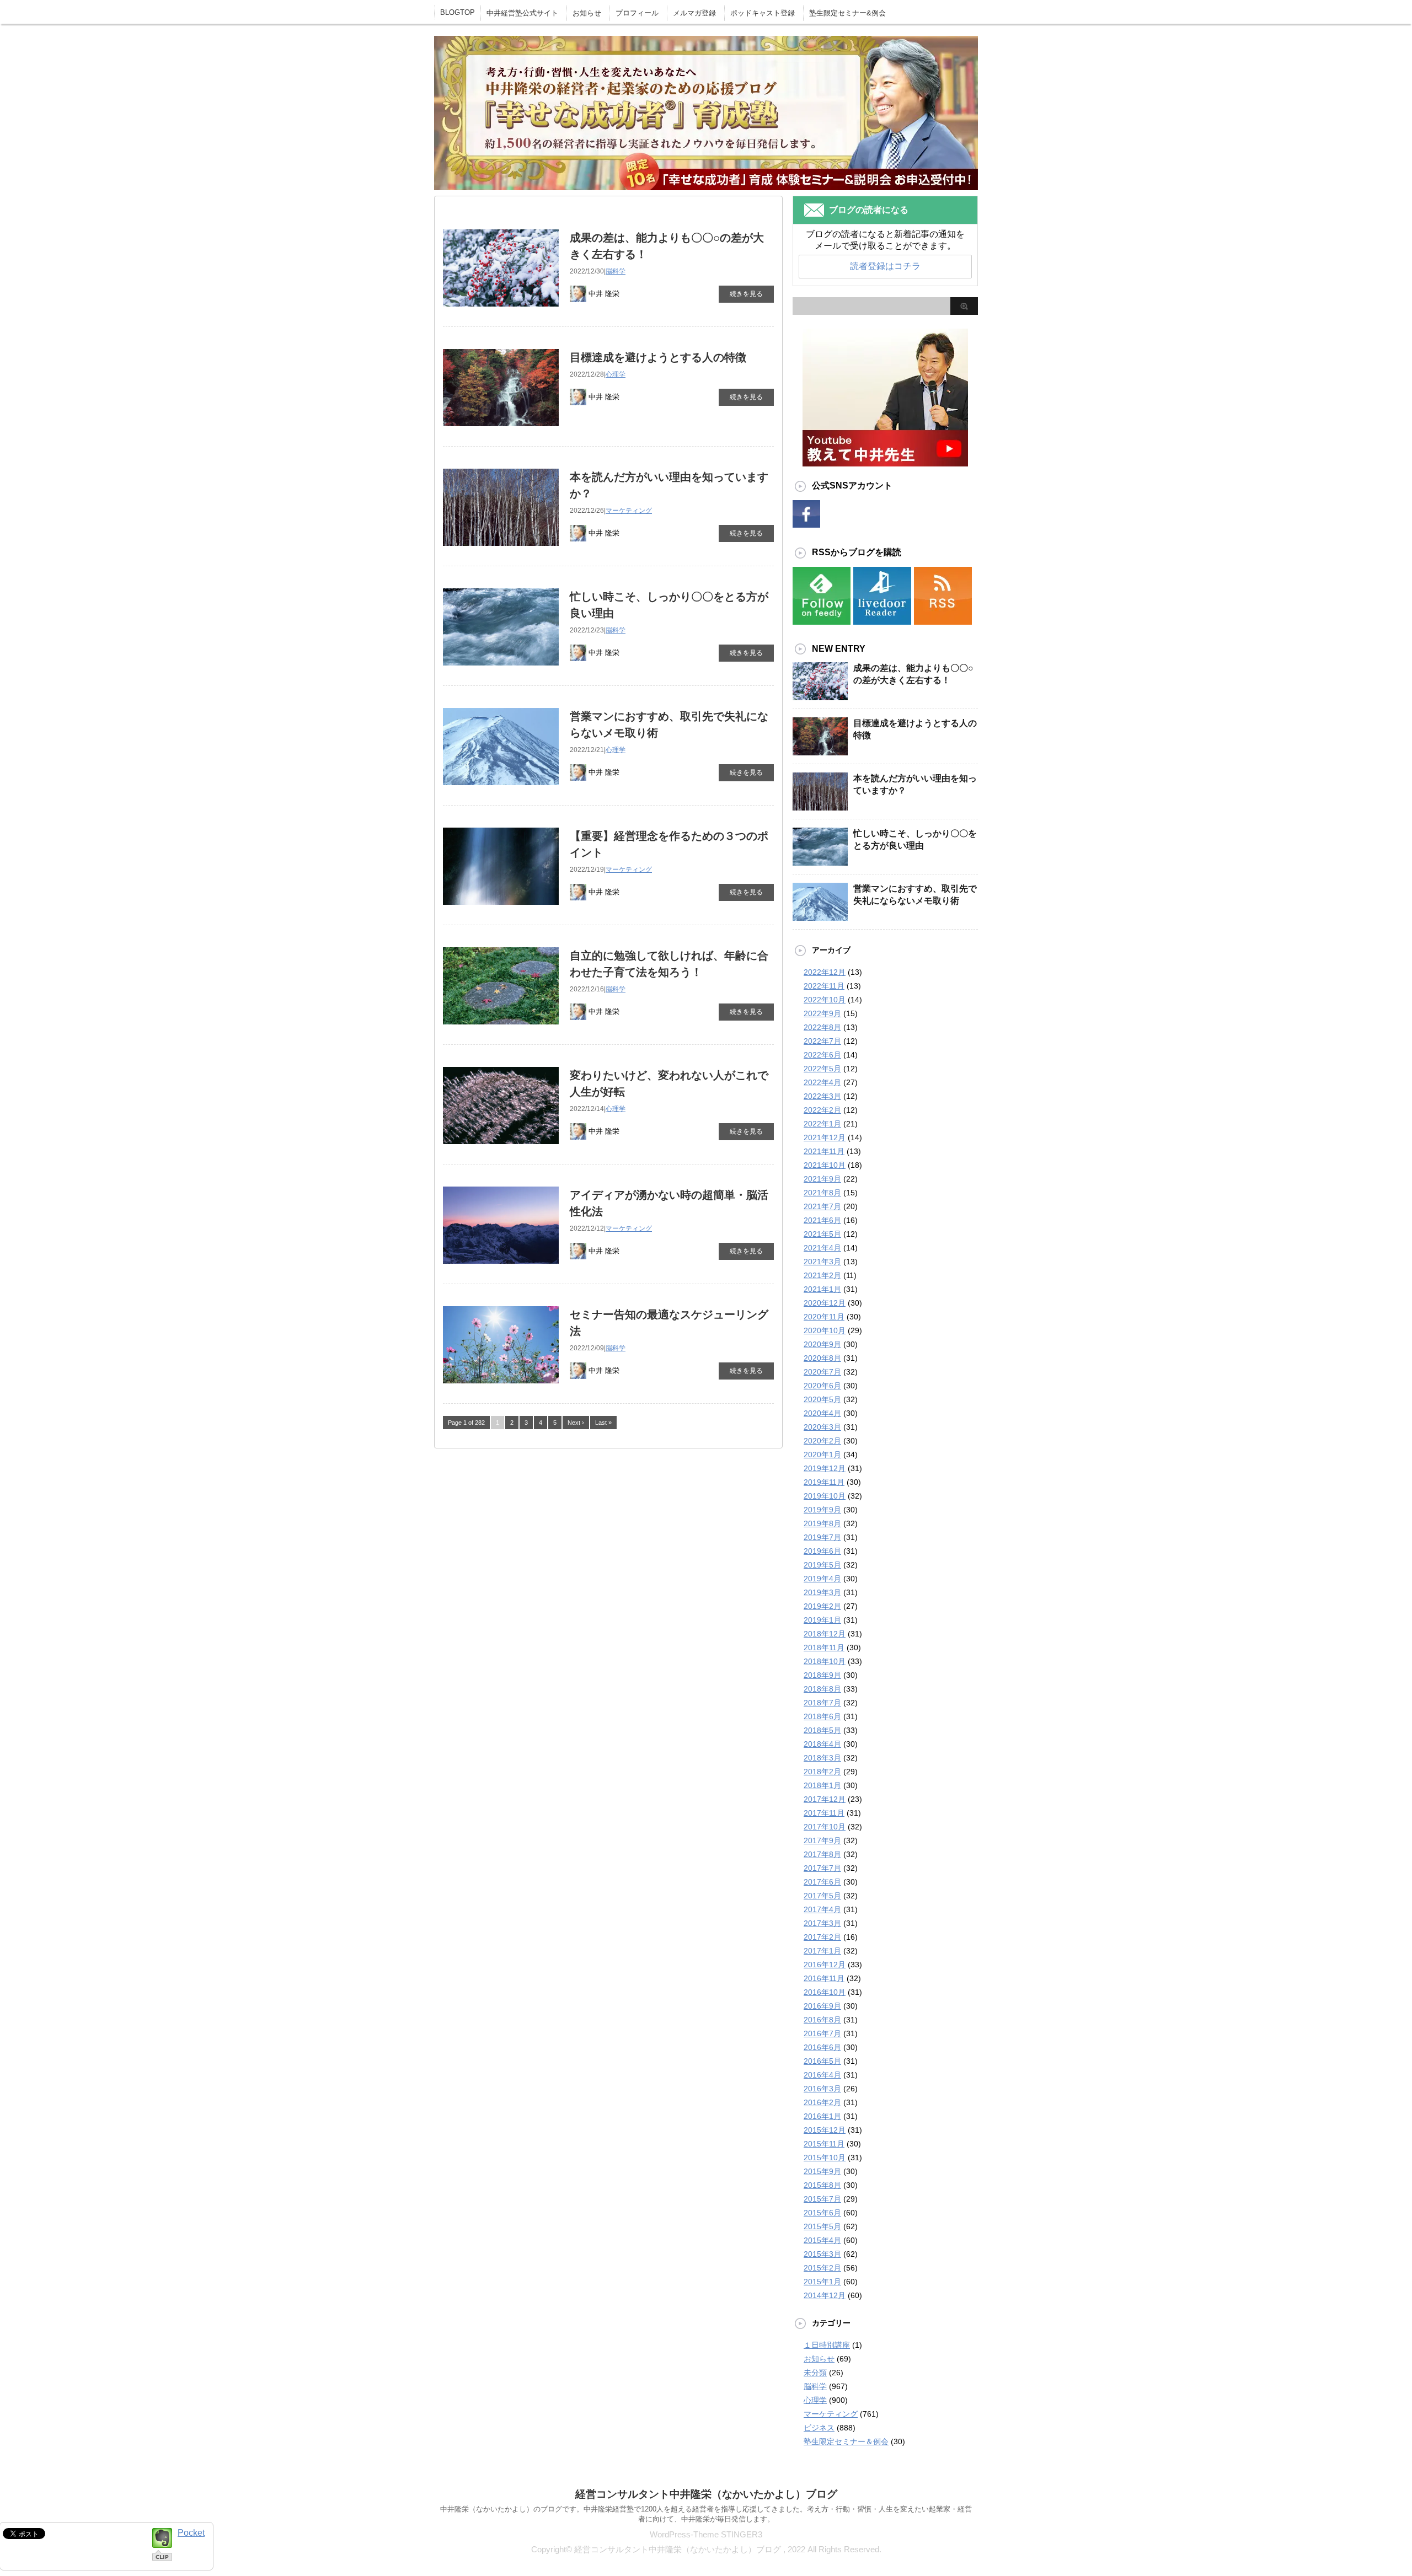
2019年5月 (822, 1565)
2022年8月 (822, 1027)
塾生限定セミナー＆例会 (846, 2441)
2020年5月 (822, 1399)
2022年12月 (825, 972)
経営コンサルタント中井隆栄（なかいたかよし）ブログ (706, 2494)
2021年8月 (822, 1193)
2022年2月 (822, 1110)
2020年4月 (822, 1413)
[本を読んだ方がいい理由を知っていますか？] (820, 809)
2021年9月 (822, 1179)
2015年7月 (822, 2199)
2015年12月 (825, 2130)
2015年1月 (822, 2282)
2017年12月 (825, 1799)
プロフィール (637, 13)
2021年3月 (822, 1262)
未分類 (815, 2373)
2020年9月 (822, 1344)
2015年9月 (822, 2171)
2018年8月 (822, 1689)
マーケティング (629, 511)
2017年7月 (822, 1868)
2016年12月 (825, 1965)
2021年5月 (822, 1234)
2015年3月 (822, 2254)
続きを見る (746, 294)
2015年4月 (822, 2240)
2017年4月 (822, 1909)
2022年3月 (822, 1096)
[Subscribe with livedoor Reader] (882, 618)
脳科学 (616, 271)
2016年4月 (822, 2075)
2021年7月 (822, 1206)
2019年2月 (822, 1606)
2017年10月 (825, 1827)
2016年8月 (822, 2020)
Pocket (191, 2533)
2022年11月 (824, 986)
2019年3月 (822, 1592)
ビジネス (819, 2428)
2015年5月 (822, 2226)
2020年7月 (822, 1372)
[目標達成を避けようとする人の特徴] (820, 754)
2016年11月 (824, 1978)
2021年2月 (822, 1275)
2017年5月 (822, 1896)
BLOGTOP (458, 12)
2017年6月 (822, 1882)
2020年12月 (825, 1303)
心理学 (616, 374)
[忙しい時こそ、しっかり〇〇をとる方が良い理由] (820, 865)
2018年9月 (822, 1675)
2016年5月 (822, 2061)
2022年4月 (822, 1082)
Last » (603, 1423)
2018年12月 (825, 1634)
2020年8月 (822, 1358)
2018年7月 (822, 1703)
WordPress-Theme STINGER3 (706, 2534)
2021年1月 (822, 1289)
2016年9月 (822, 2006)
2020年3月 (822, 1427)
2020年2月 (822, 1441)
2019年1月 (822, 1620)
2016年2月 (822, 2102)
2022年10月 (825, 1000)
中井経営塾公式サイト (522, 13)
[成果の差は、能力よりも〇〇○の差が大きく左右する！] (820, 699)
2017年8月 (822, 1854)
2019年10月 (825, 1496)
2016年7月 (822, 2033)
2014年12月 (825, 2295)
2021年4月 (822, 1248)
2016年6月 (822, 2047)
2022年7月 (822, 1041)
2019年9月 (822, 1510)
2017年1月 (822, 1951)
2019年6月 (822, 1551)
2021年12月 (825, 1137)
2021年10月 (825, 1165)
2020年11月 (824, 1317)
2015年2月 (822, 2268)
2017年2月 (822, 1937)
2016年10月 (825, 1992)
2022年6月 (822, 1055)
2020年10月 (825, 1330)
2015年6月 (822, 2213)
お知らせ (587, 13)
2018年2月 (822, 1772)
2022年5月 (822, 1069)
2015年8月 (822, 2185)
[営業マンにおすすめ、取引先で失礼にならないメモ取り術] (820, 920)
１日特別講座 (827, 2345)
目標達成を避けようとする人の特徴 (658, 357)
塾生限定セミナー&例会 (847, 13)
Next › (576, 1423)
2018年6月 (822, 1716)
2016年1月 (822, 2116)
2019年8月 (822, 1523)
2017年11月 (824, 1813)
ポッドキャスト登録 (763, 13)
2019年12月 (825, 1468)
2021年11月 (824, 1151)
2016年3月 (822, 2089)
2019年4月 (822, 1579)
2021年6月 (822, 1220)
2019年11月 (824, 1482)
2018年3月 (822, 1758)
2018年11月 (824, 1647)
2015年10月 (825, 2158)
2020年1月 (822, 1455)
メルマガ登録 (694, 13)
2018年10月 (825, 1661)
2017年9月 (822, 1840)
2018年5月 (822, 1730)
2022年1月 (822, 1124)
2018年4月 (822, 1744)
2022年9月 (822, 1013)
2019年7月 (822, 1537)
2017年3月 (822, 1923)
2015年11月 (824, 2144)
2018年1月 (822, 1785)
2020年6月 (822, 1386)
